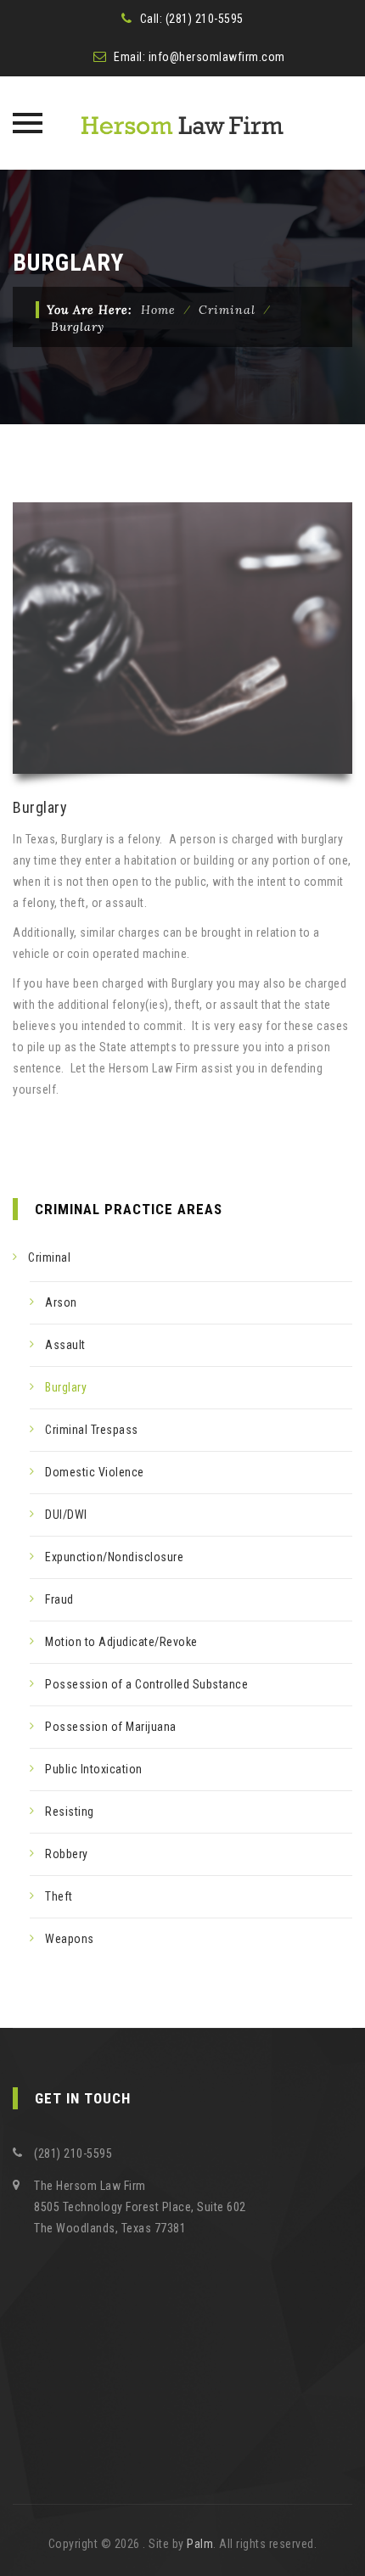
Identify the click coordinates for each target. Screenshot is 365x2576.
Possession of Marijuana (111, 1727)
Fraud (59, 1599)
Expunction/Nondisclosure (114, 1557)
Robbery (67, 1854)
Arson (61, 1302)
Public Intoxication (94, 1769)
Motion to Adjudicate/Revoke (121, 1642)
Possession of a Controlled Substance (146, 1684)
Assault (65, 1345)
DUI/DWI (66, 1515)
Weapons (70, 1939)
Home (158, 310)
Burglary (66, 1387)
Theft (59, 1896)
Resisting (70, 1812)
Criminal (49, 1257)
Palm (200, 2544)
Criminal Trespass (92, 1430)
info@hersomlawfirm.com (217, 57)
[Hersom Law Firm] (182, 123)
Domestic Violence (95, 1472)
